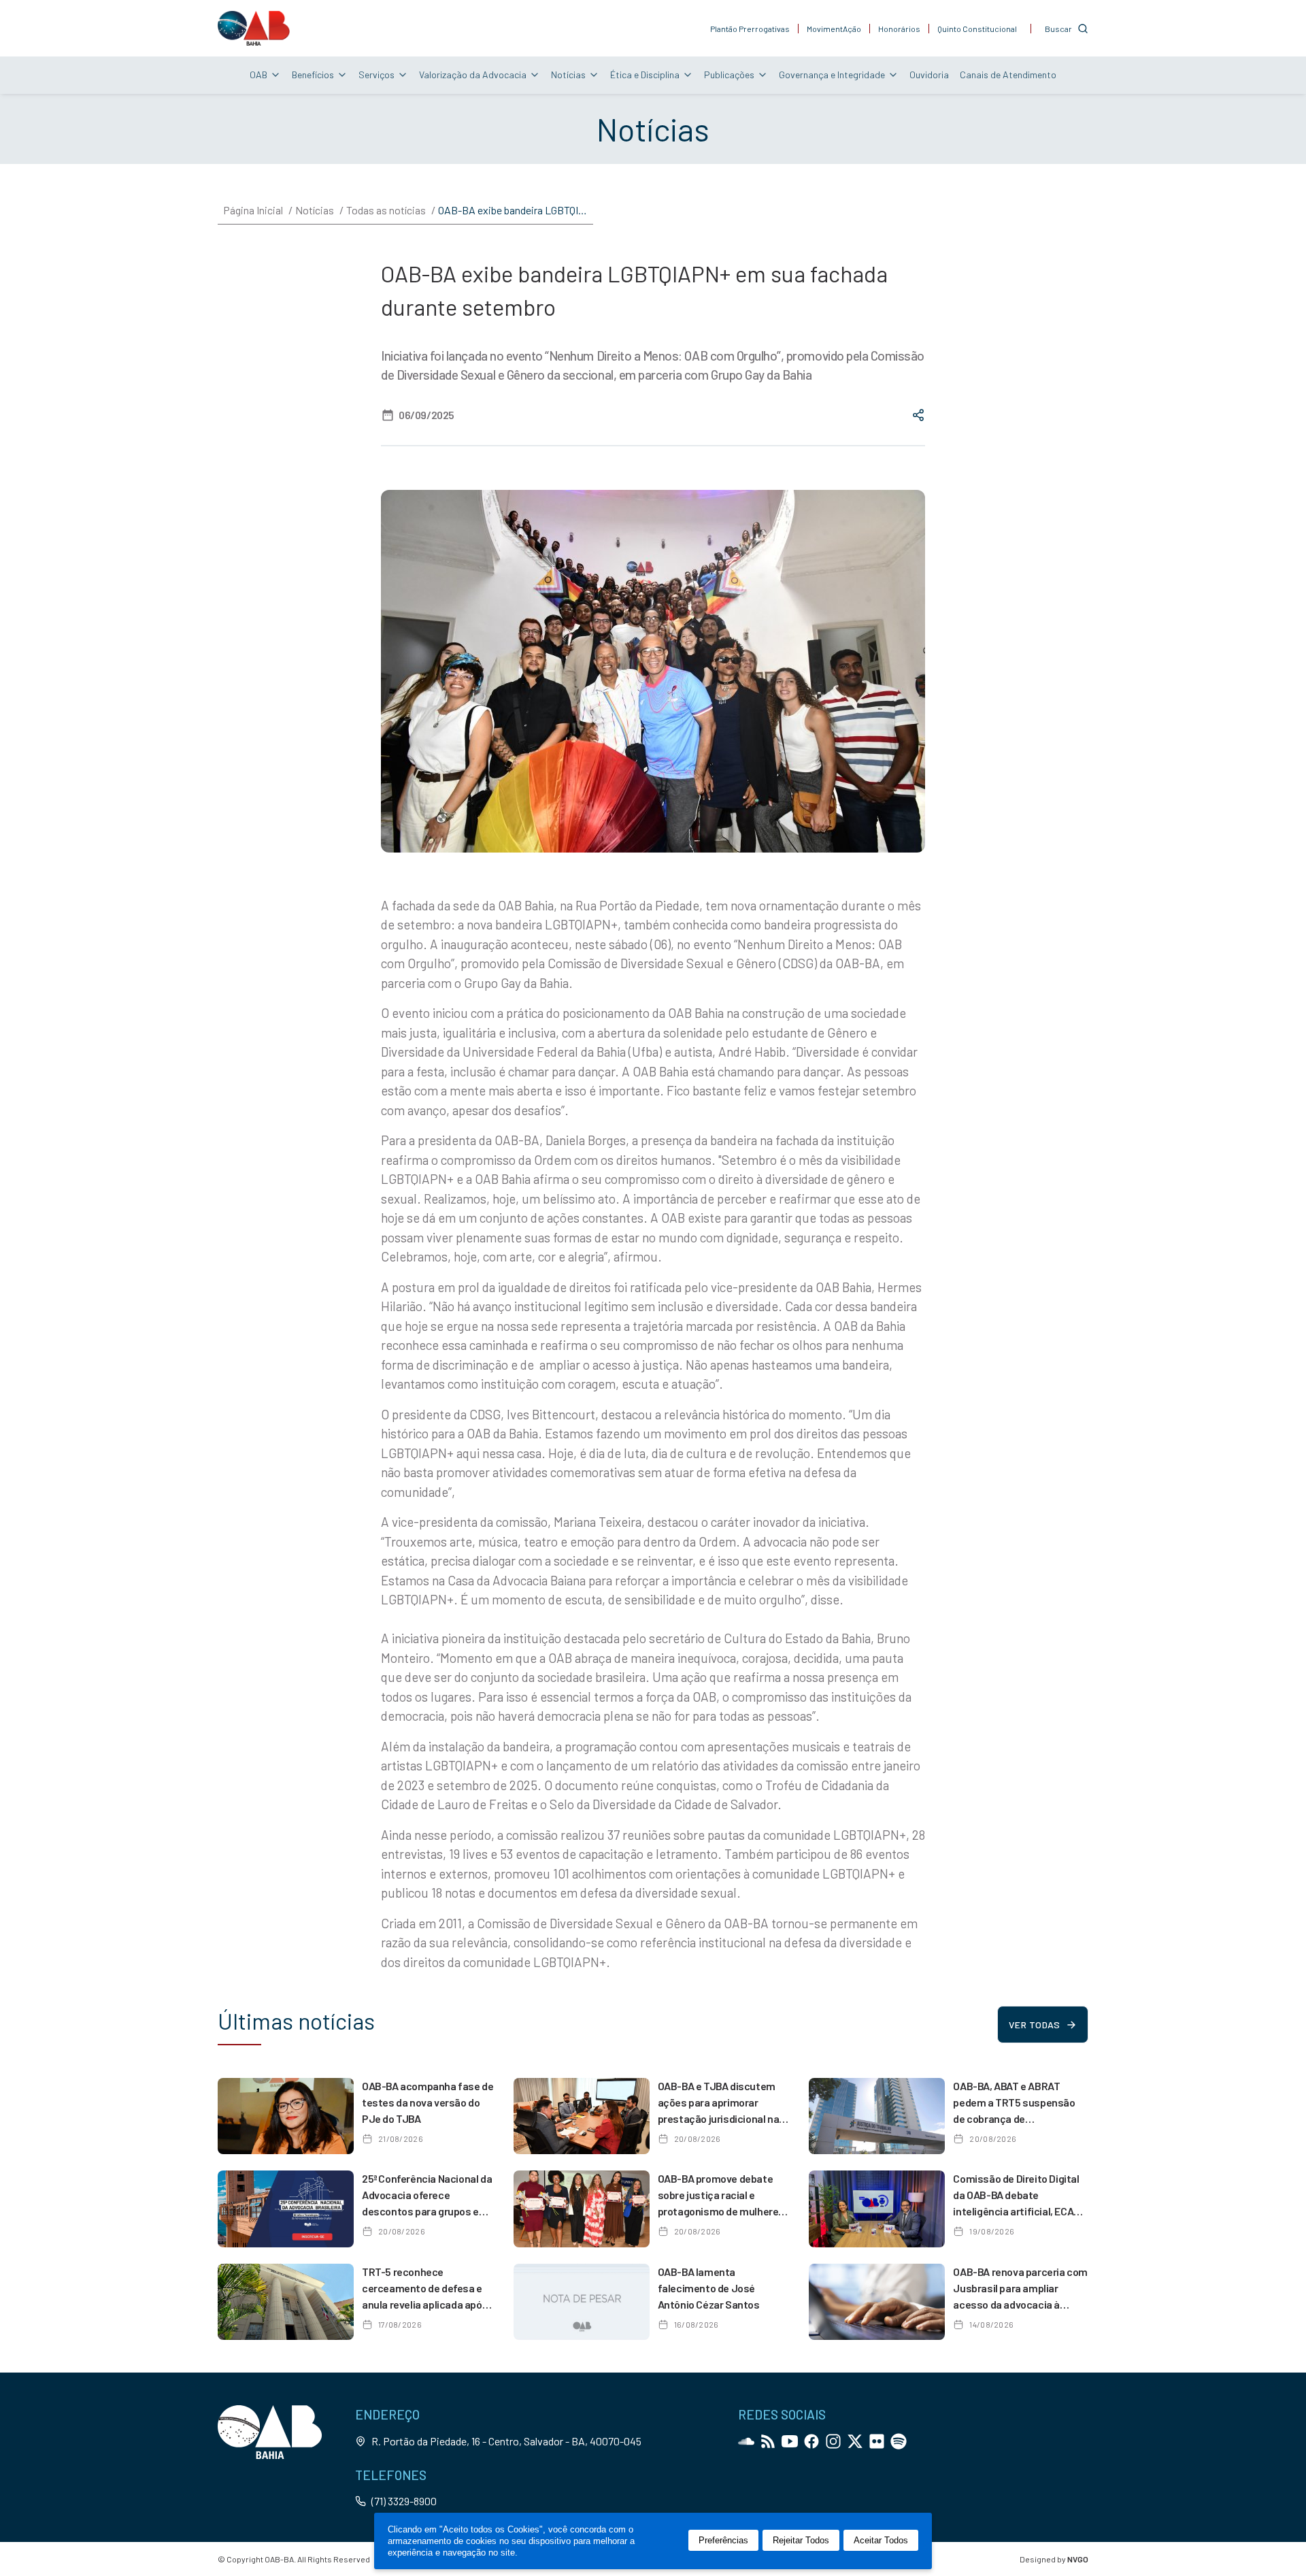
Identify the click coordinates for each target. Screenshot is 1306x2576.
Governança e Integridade (832, 75)
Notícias (568, 75)
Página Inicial (253, 210)
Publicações (729, 75)
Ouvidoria (929, 75)
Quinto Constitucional (977, 29)
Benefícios (313, 75)
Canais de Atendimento (1008, 75)
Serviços (376, 75)
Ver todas (1034, 2025)
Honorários (899, 29)
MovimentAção (834, 29)
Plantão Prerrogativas (750, 29)
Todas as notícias (386, 210)
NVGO (1078, 2559)
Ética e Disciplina (645, 75)
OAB (258, 75)
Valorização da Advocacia (473, 75)
